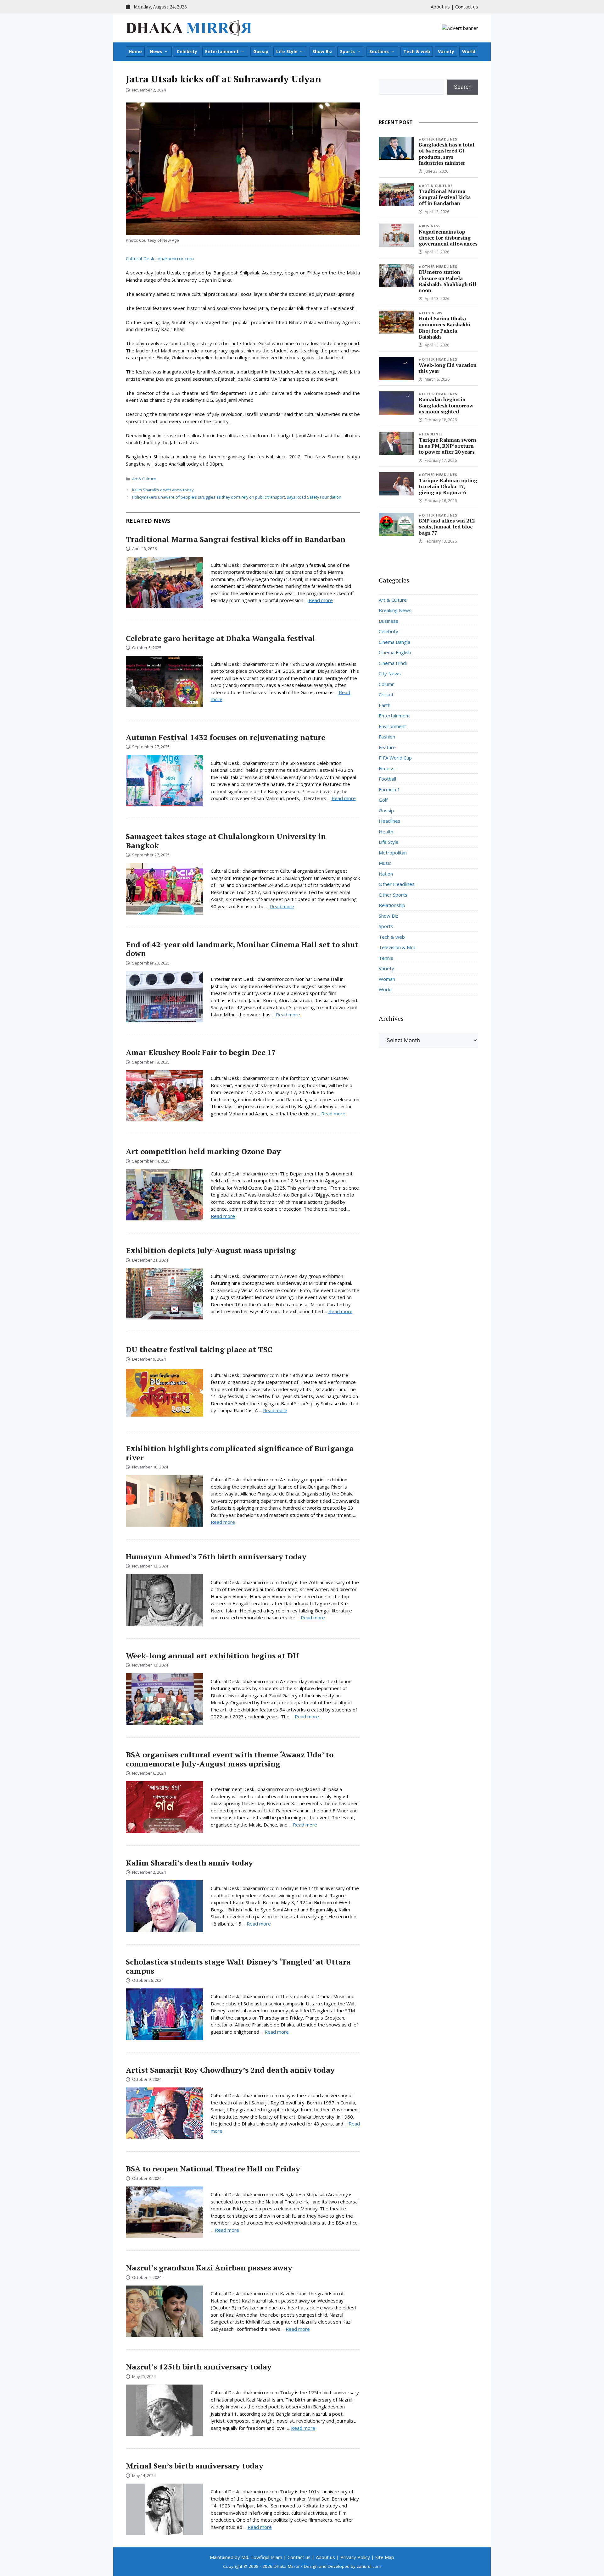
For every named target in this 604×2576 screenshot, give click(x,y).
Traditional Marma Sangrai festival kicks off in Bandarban (236, 539)
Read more (321, 600)
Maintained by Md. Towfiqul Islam (246, 2557)
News (156, 51)
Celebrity (187, 51)
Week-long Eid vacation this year (448, 368)
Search (463, 87)
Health (386, 832)
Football (387, 779)
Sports (347, 51)
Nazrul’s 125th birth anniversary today (199, 2367)
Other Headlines (440, 139)
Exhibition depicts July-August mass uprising (211, 1250)
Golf (383, 800)
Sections (379, 51)
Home (135, 51)
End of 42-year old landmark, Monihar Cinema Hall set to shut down (242, 949)
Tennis (386, 958)
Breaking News (395, 610)
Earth (385, 705)
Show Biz (322, 51)
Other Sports (393, 895)
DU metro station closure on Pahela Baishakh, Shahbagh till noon (447, 281)
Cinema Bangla (394, 642)
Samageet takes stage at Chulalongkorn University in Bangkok (226, 841)
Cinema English (395, 652)
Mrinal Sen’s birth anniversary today (195, 2466)
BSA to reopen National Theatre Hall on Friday (213, 2169)
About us (440, 7)
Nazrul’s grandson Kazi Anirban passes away (209, 2268)
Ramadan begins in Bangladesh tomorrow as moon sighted (446, 405)
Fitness (387, 768)
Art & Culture (144, 479)
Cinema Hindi (393, 663)
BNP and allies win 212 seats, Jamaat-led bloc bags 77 (447, 527)
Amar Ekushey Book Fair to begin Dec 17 (201, 1052)
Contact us (467, 7)
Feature (387, 747)
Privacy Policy (355, 2557)
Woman (387, 979)
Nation (386, 874)
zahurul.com (369, 2566)
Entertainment (222, 51)
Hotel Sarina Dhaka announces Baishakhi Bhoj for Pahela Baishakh (445, 328)
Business (431, 226)
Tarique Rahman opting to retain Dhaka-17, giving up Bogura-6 (448, 486)
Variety (446, 51)
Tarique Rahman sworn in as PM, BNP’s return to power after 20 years (447, 446)
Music (385, 863)
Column (387, 684)
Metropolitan (393, 853)
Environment (392, 726)
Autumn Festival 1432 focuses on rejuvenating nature (226, 737)
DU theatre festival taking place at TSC (199, 1349)
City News (432, 313)
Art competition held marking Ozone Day (203, 1151)
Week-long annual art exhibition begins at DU (212, 1656)
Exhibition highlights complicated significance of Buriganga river (240, 1453)
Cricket (386, 694)
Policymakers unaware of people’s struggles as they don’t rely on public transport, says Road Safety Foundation (237, 497)
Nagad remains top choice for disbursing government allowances (448, 238)
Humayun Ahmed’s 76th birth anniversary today (216, 1556)
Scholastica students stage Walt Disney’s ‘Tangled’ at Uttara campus (238, 1966)
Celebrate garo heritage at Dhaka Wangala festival (221, 638)
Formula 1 (389, 789)
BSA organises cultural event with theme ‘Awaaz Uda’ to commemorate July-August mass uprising (230, 1759)
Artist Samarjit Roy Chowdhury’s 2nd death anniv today (230, 2070)
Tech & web (417, 51)
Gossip (261, 51)
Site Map (385, 2557)
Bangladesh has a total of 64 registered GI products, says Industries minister (447, 154)
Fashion (387, 737)
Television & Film (397, 947)
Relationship (392, 905)
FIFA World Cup (395, 758)
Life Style (287, 51)
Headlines (432, 434)
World (469, 51)
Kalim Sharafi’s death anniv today (163, 490)
